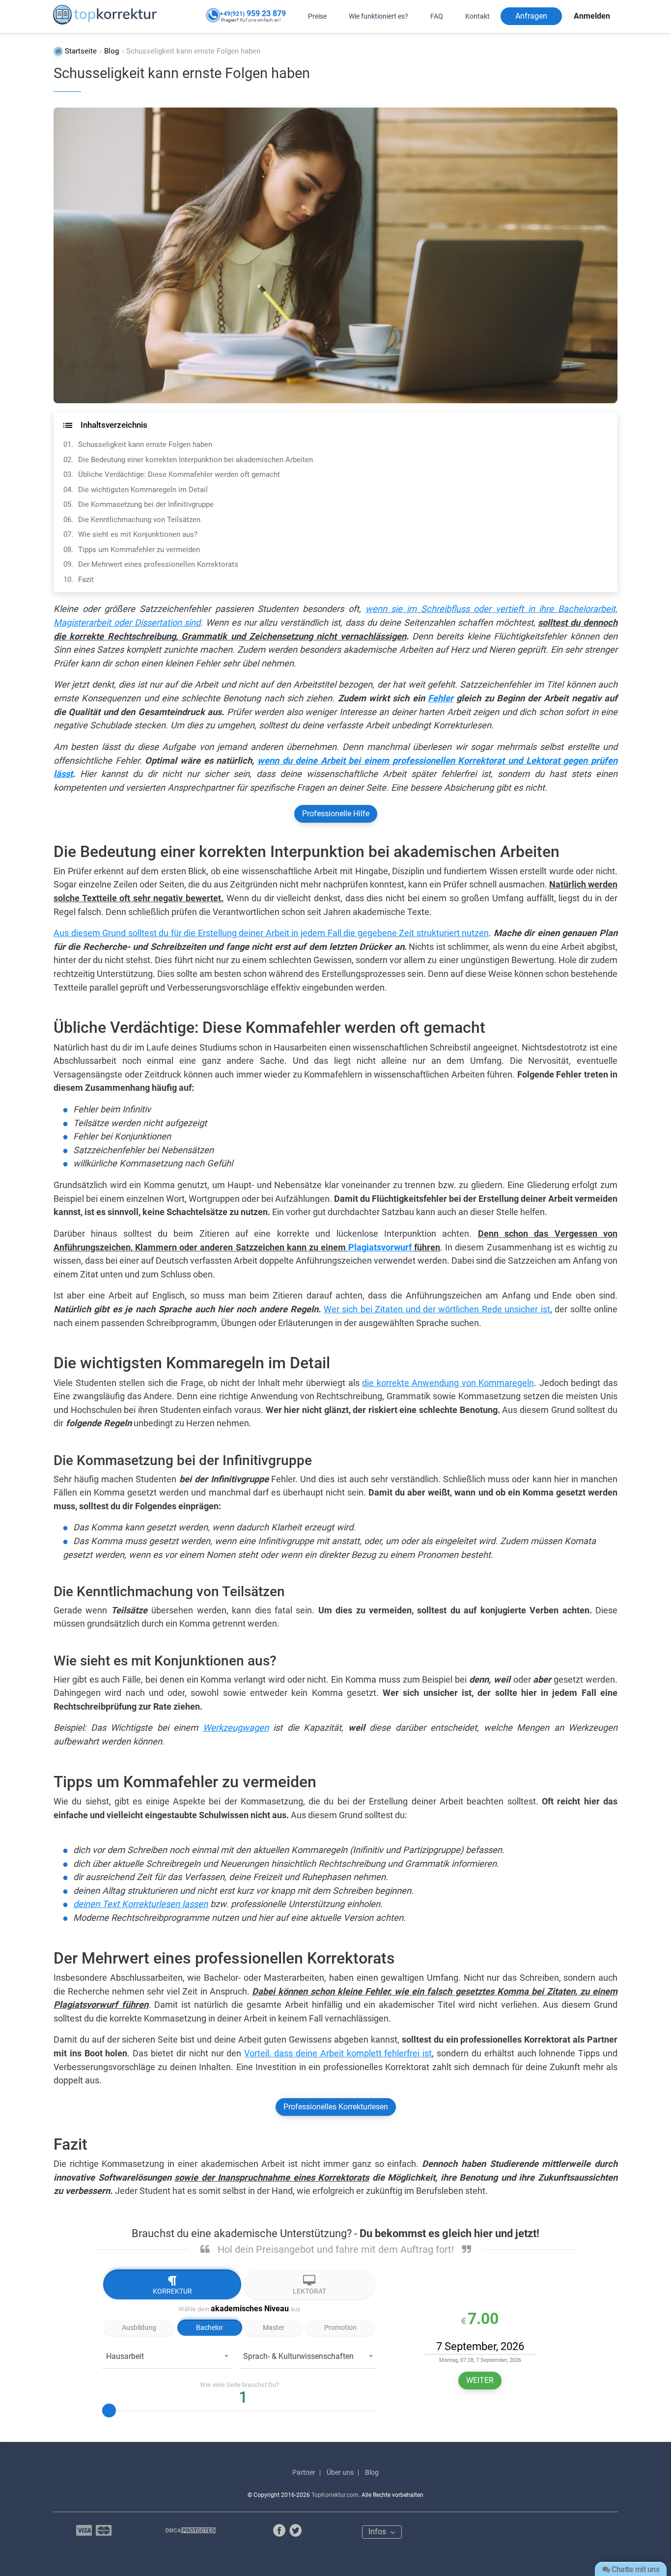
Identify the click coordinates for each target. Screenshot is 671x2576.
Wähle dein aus (239, 2309)
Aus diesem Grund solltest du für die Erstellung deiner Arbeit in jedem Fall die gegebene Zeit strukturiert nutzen (271, 933)
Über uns (340, 2472)
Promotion (340, 2327)
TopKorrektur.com (335, 2495)
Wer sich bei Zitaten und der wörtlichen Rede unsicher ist (437, 1309)
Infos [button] (378, 2532)
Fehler (441, 698)
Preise (317, 16)
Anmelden (592, 16)
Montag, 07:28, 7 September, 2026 (480, 2360)
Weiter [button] (480, 2380)
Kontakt (477, 16)
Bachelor (210, 2327)
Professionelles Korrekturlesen (336, 2107)
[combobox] (167, 2359)
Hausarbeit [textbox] (125, 2356)
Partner (304, 2472)
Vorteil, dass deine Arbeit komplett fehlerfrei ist (338, 2053)
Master (274, 2327)
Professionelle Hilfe (336, 814)
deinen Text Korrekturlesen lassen (140, 1904)
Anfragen (531, 16)
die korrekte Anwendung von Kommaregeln (448, 1383)
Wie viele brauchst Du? (239, 2385)
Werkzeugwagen (236, 1728)
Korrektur (172, 2291)
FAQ (437, 16)
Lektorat (309, 2291)
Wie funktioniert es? (378, 16)
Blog (372, 2472)
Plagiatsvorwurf (380, 1247)
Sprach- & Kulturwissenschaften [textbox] (298, 2356)
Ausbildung (139, 2327)
